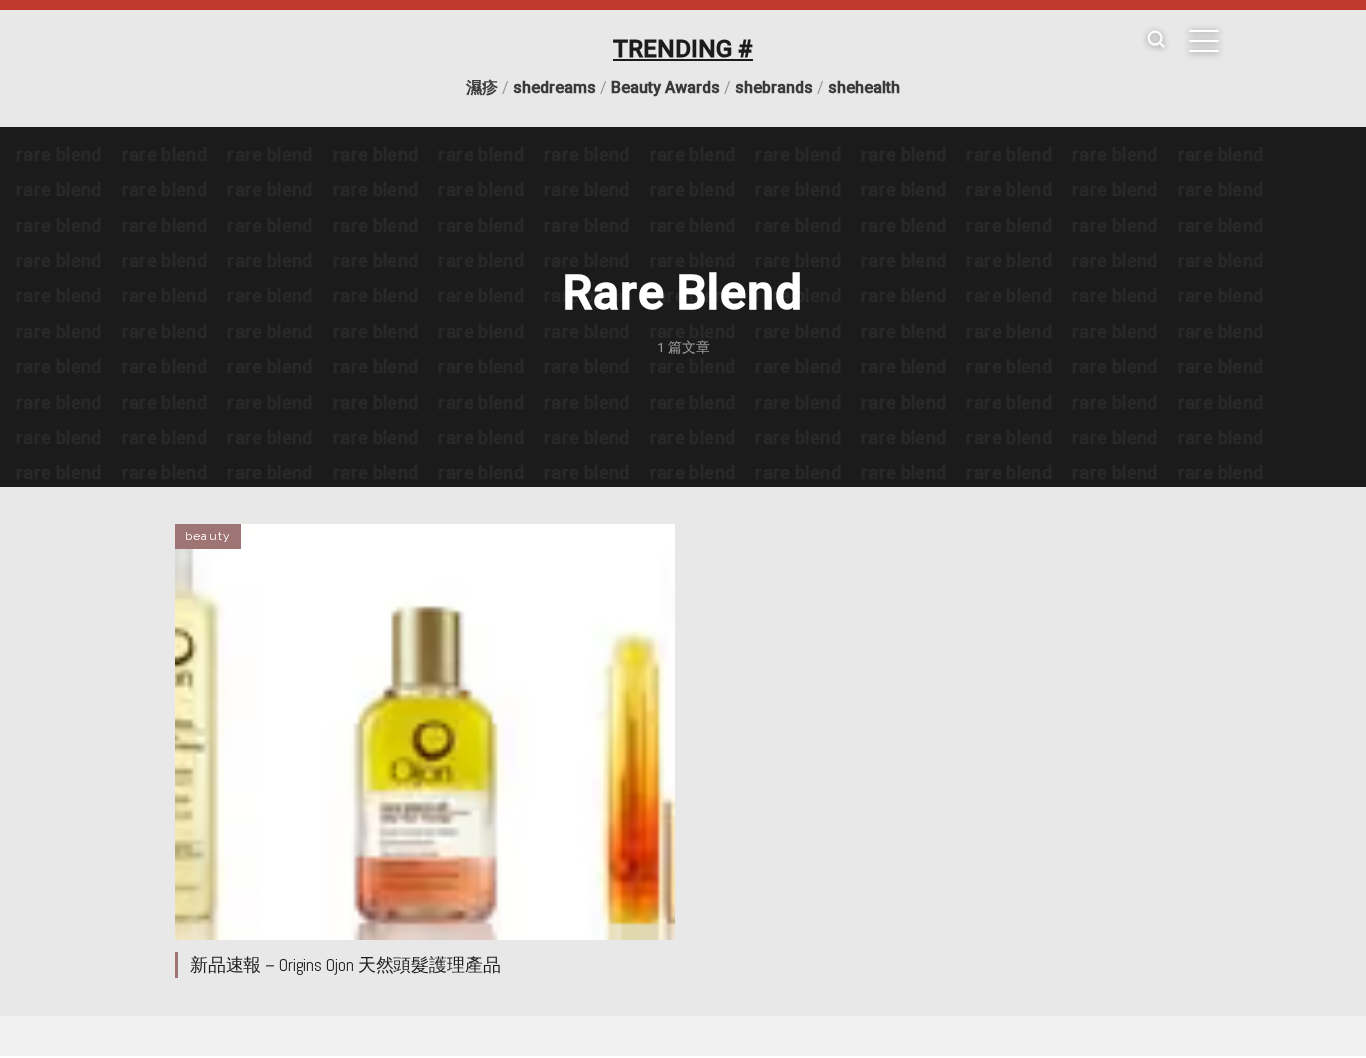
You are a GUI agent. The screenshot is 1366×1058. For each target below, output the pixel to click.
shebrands (774, 87)
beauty (208, 536)
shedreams (554, 87)
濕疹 (482, 87)
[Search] (1156, 40)
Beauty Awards (665, 87)
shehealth (864, 87)
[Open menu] (1204, 41)
